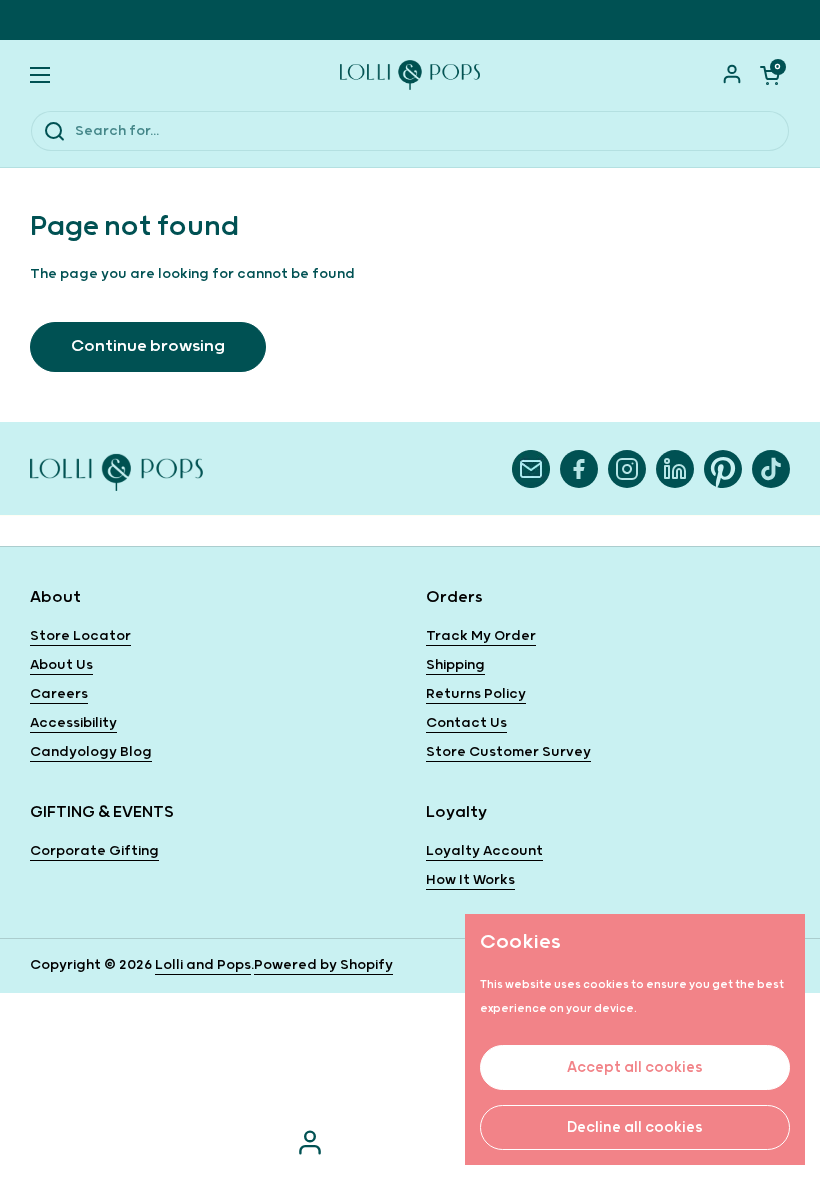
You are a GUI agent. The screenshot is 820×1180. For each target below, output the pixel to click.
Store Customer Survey (508, 752)
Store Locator (80, 636)
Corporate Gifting (94, 851)
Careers (59, 694)
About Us (61, 665)
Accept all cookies (635, 1067)
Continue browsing (148, 346)
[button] (770, 75)
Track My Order (481, 636)
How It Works (470, 880)
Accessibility (73, 723)
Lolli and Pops (203, 965)
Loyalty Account (484, 851)
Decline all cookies (635, 1127)
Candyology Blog (91, 752)
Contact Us (466, 723)
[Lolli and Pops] (410, 75)
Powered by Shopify (323, 965)
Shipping (455, 665)
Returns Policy (476, 694)
